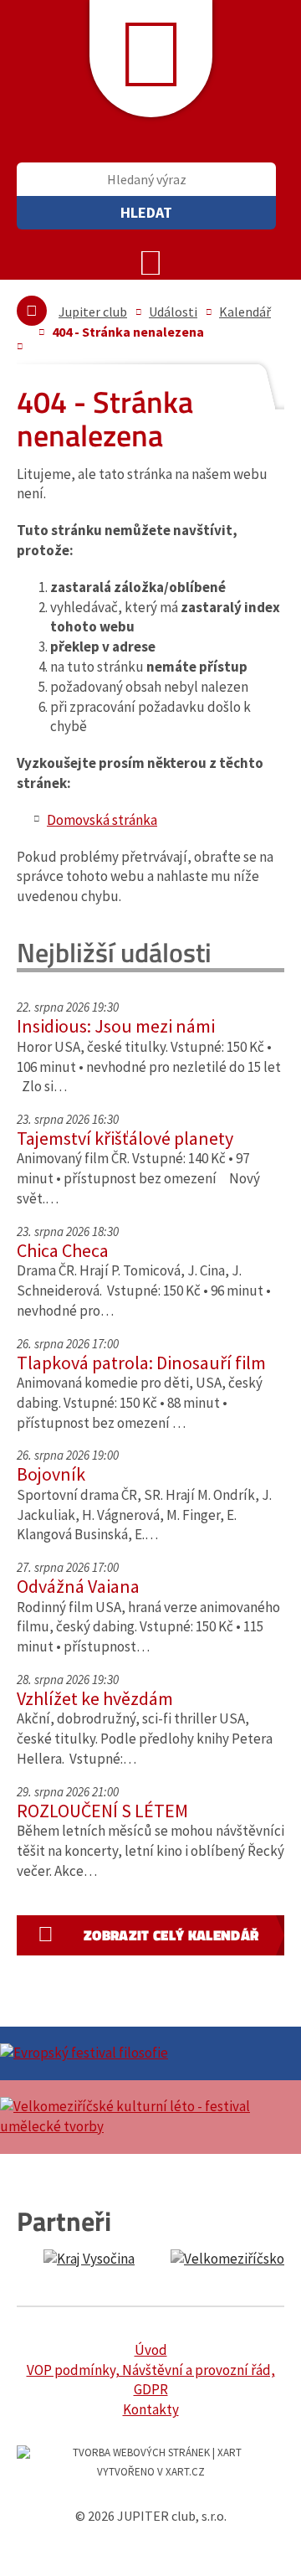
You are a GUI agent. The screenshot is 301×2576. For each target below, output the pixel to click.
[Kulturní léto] (150, 2117)
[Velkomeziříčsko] (235, 2259)
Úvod (151, 2350)
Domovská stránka (102, 820)
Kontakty (151, 2409)
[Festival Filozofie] (150, 2053)
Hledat (146, 212)
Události (173, 312)
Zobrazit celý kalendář (171, 1935)
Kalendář (245, 312)
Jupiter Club (151, 59)
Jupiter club (93, 312)
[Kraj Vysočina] (89, 2259)
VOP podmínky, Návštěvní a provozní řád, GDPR (151, 2380)
